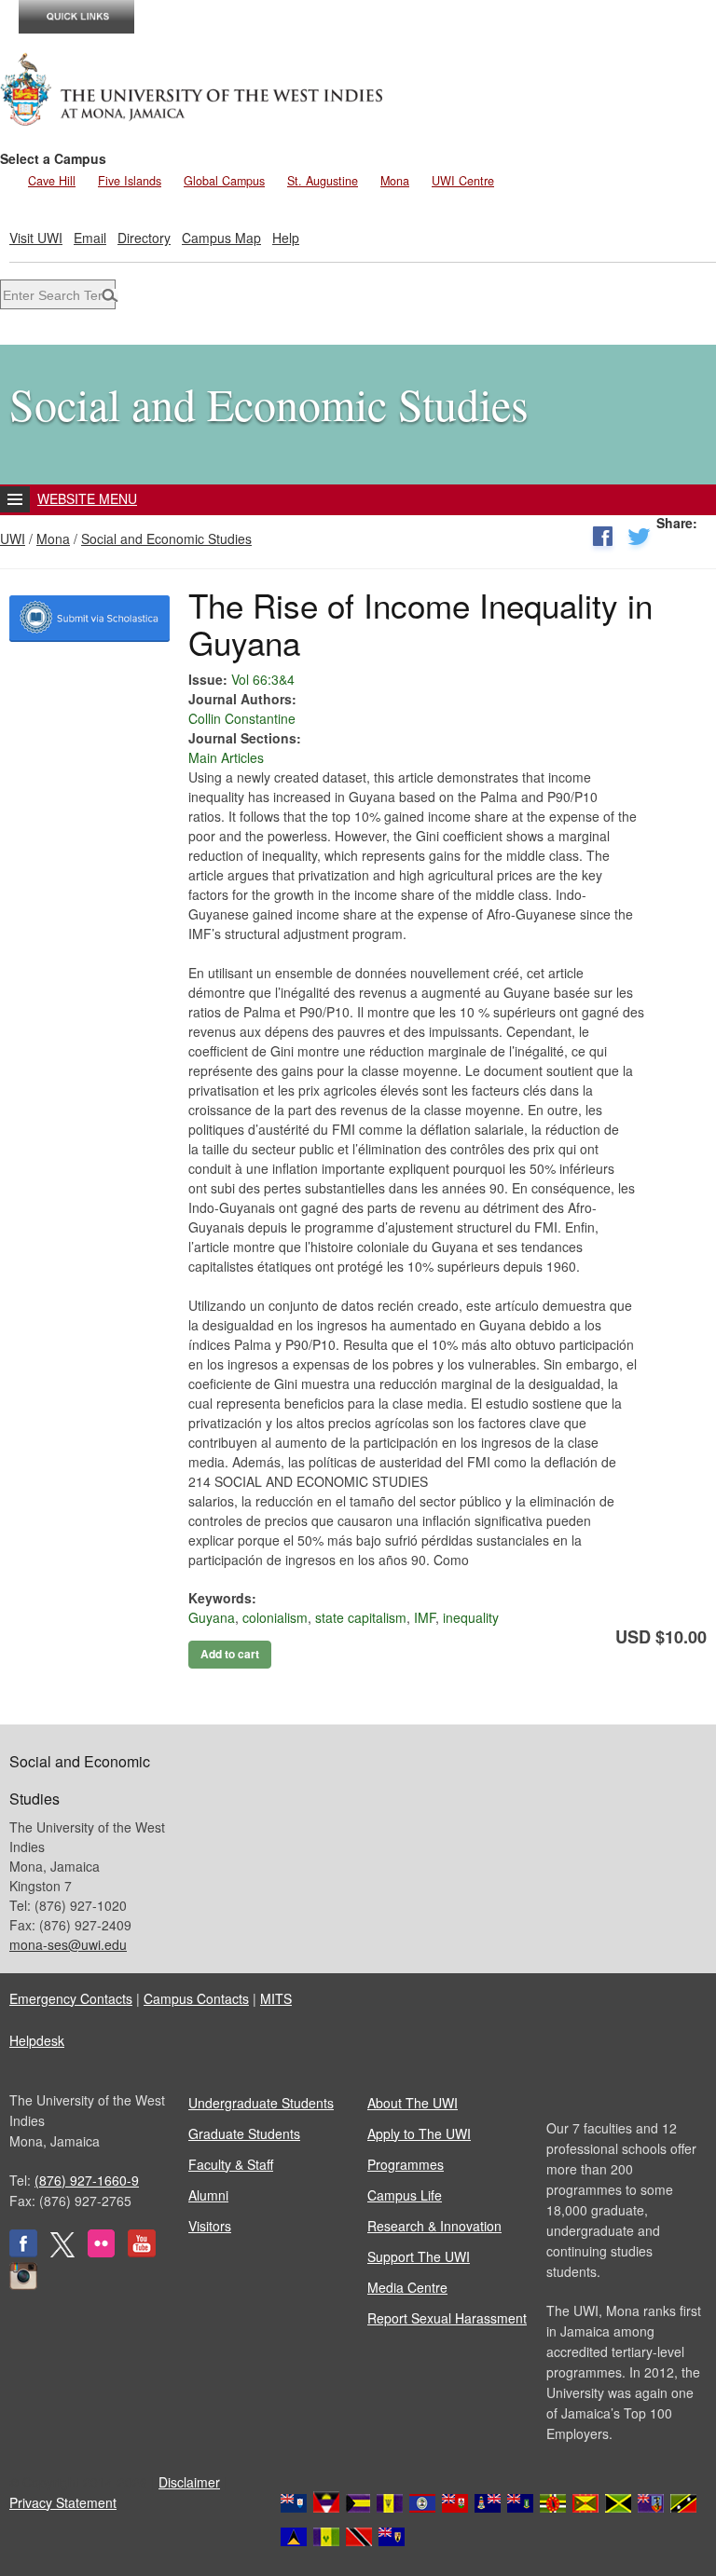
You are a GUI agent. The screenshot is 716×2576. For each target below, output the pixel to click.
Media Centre (407, 2287)
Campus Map (221, 238)
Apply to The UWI (419, 2133)
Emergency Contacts (71, 1998)
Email (90, 238)
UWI (13, 538)
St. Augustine (323, 181)
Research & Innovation (434, 2226)
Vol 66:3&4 (263, 679)
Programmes (406, 2164)
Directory (144, 238)
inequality (471, 1617)
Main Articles (226, 757)
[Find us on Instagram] (23, 2284)
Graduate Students (244, 2133)
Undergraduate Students (261, 2103)
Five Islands (130, 181)
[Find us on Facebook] (23, 2252)
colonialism (275, 1617)
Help (286, 238)
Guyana (212, 1617)
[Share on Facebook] (602, 540)
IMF (425, 1617)
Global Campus (224, 181)
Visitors (210, 2226)
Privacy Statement (63, 2502)
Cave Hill (52, 181)
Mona (395, 181)
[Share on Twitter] (639, 540)
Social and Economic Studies (166, 538)
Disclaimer (189, 2482)
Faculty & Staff (231, 2164)
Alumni (208, 2195)
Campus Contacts (196, 1998)
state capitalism (361, 1617)
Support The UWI (419, 2256)
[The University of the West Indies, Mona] (192, 88)
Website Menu (87, 498)
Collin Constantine (242, 718)
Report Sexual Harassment (447, 2318)
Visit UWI (36, 238)
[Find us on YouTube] (142, 2252)
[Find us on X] (62, 2252)
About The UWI (413, 2103)
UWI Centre (463, 181)
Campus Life (405, 2195)
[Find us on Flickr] (101, 2252)
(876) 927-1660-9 (87, 2180)
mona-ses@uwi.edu (68, 1944)
